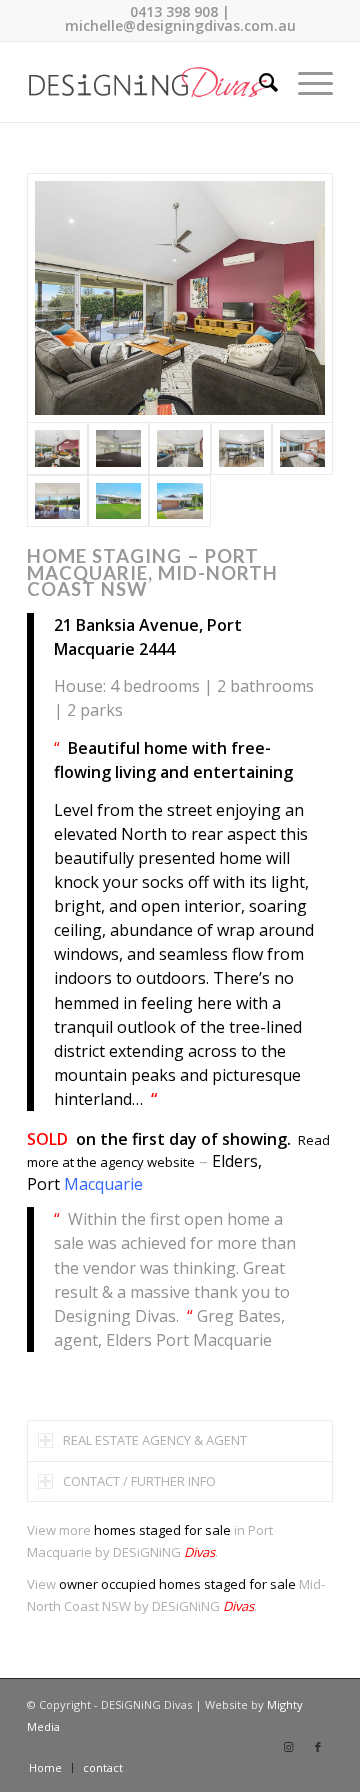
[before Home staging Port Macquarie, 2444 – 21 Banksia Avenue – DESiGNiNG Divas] (118, 448)
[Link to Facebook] (318, 1747)
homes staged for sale (162, 1530)
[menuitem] (258, 82)
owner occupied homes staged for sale (177, 1584)
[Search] (258, 82)
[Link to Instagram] (288, 1747)
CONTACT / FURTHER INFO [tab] (139, 1481)
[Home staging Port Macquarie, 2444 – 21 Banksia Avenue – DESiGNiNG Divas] (180, 298)
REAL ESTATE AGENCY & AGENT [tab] (155, 1440)
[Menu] (305, 82)
